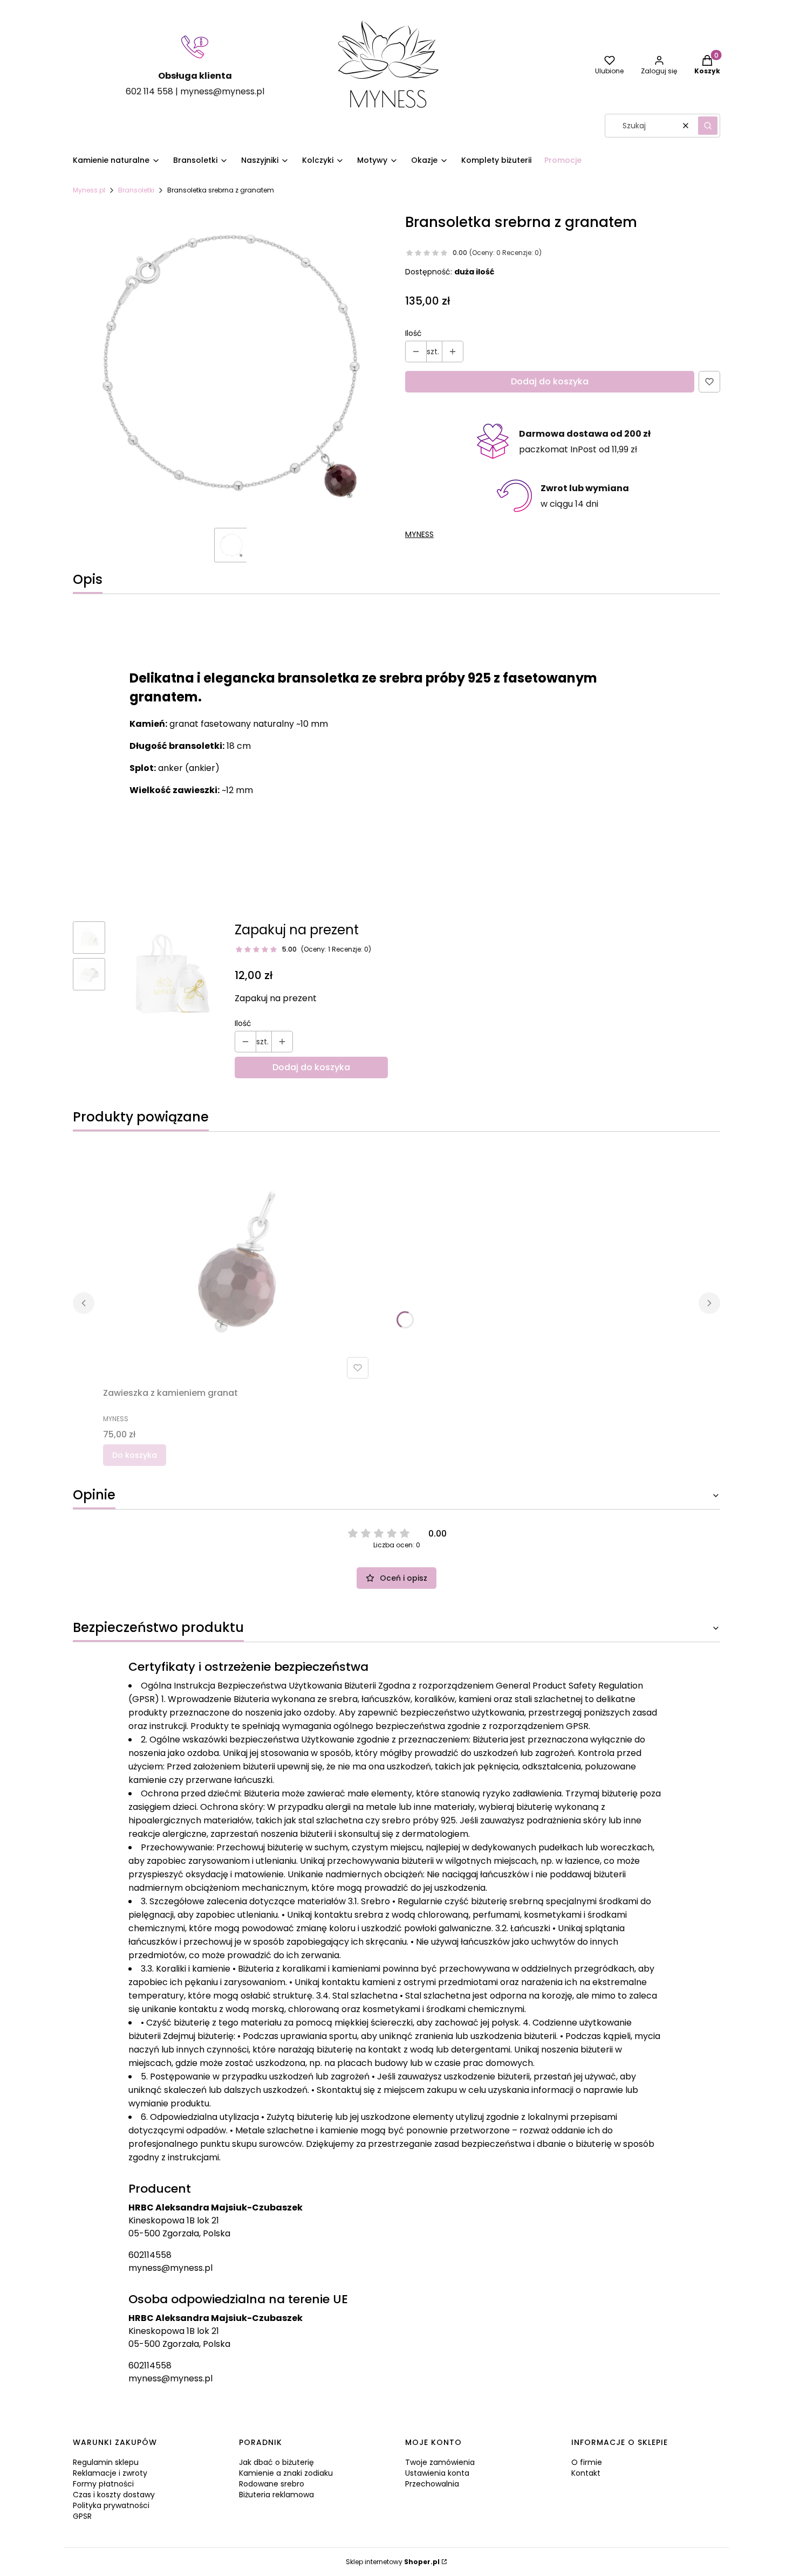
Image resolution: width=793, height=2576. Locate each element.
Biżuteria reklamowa (276, 2495)
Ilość (413, 333)
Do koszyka (135, 1455)
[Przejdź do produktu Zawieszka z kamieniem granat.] (238, 1262)
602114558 (150, 2255)
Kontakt (586, 2473)
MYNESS (419, 534)
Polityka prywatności (111, 2505)
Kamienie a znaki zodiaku (286, 2473)
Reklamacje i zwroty (110, 2473)
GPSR (82, 2516)
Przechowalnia (432, 2484)
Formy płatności (103, 2484)
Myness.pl (89, 190)
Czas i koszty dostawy (114, 2495)
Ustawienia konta (437, 2473)
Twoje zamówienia (440, 2462)
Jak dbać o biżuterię (276, 2462)
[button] (708, 126)
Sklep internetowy (393, 2562)
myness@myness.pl (170, 2268)
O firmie (587, 2462)
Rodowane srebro (272, 2484)
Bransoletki (136, 190)
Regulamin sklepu (106, 2462)
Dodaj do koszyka (550, 381)
